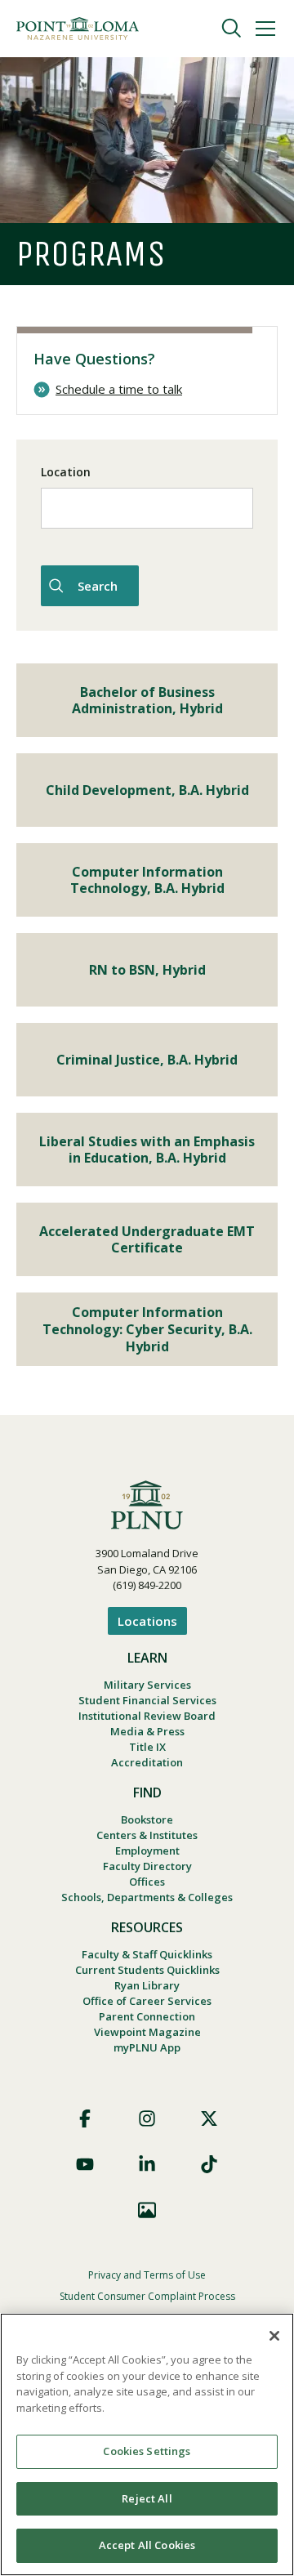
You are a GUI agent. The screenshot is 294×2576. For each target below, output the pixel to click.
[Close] (274, 2336)
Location (66, 472)
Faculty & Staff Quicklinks (147, 1954)
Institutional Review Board (147, 1716)
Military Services (147, 1685)
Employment (147, 1851)
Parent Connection (147, 2016)
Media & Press (147, 1731)
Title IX (147, 1747)
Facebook (85, 2118)
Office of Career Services (147, 2001)
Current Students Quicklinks (147, 1970)
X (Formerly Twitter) (209, 2118)
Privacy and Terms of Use (147, 2275)
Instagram (147, 2118)
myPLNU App (147, 2047)
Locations (147, 1621)
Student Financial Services (147, 1700)
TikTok (209, 2164)
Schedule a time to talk (119, 389)
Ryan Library (147, 1985)
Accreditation (147, 1762)
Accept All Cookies (147, 2545)
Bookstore (147, 1819)
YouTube (85, 2164)
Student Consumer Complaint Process (147, 2296)
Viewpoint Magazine (147, 2032)
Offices (147, 1882)
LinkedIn (147, 2164)
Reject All (147, 2498)
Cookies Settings (147, 2451)
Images (147, 2210)
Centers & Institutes (147, 1835)
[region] (147, 2444)
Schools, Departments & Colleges (147, 1897)
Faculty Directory (147, 1866)
